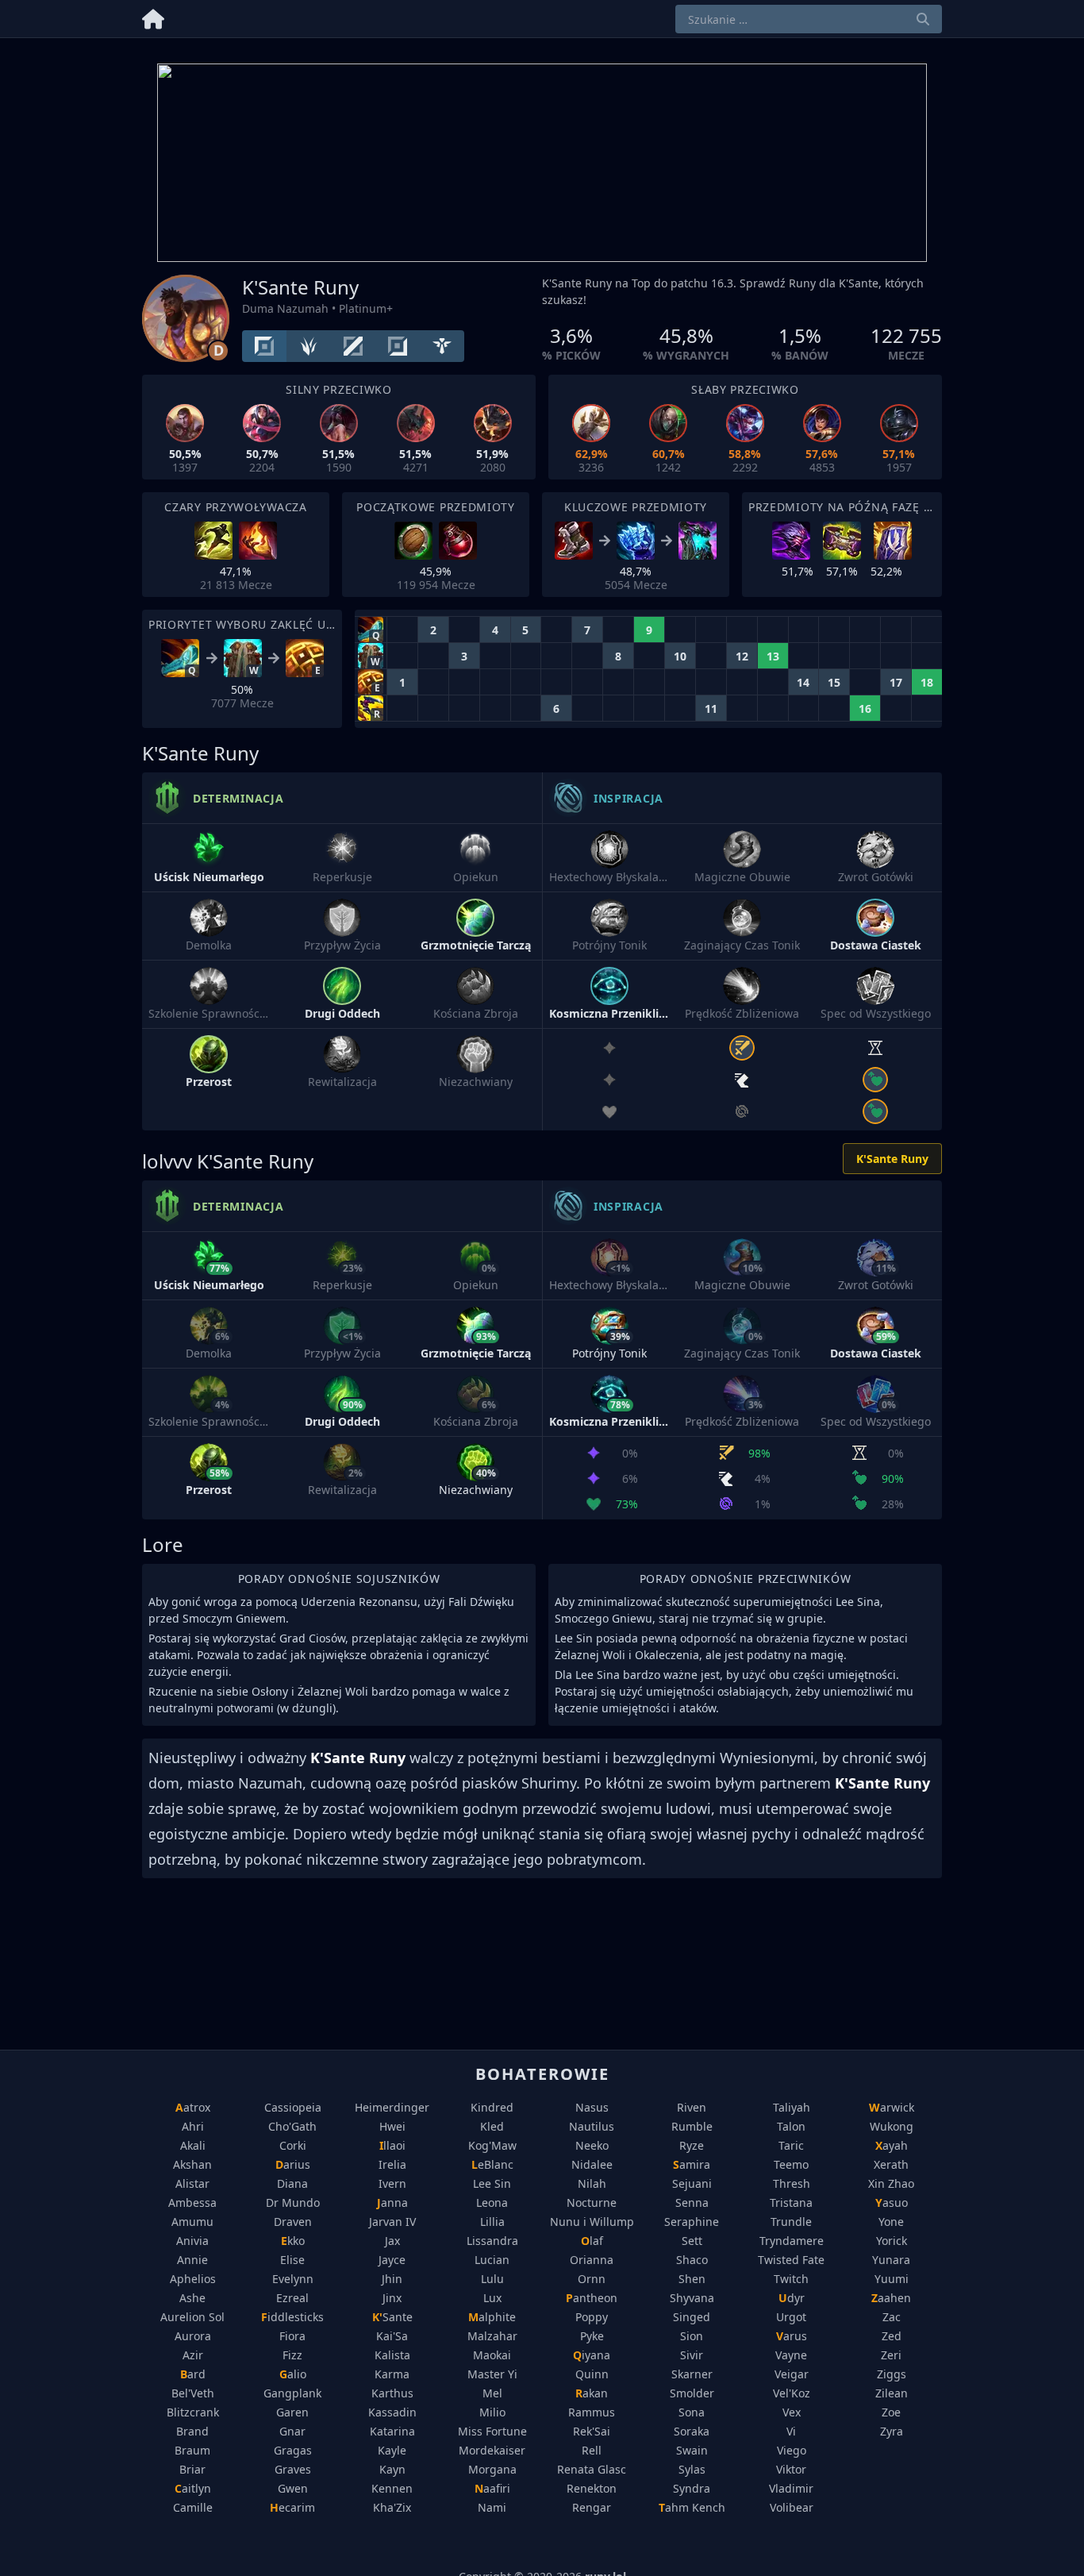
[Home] (153, 16)
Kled (492, 2126)
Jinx (392, 2298)
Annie (192, 2260)
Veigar (792, 2374)
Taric (791, 2145)
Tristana (791, 2202)
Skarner (692, 2374)
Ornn (592, 2279)
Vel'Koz (792, 2393)
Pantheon (592, 2298)
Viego (792, 2450)
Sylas (692, 2469)
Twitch (791, 2279)
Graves (293, 2469)
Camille (193, 2507)
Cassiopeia (293, 2107)
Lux (492, 2298)
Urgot (791, 2317)
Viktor (791, 2469)
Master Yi (492, 2374)
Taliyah (792, 2107)
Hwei (392, 2126)
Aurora (193, 2336)
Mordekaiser (492, 2450)
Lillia (492, 2222)
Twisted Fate (791, 2260)
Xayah (892, 2145)
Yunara (891, 2260)
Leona (492, 2202)
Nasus (592, 2107)
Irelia (392, 2164)
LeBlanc (492, 2164)
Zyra (892, 2431)
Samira (692, 2164)
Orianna (592, 2260)
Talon (791, 2126)
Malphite (492, 2317)
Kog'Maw (492, 2145)
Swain (692, 2450)
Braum (192, 2450)
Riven (692, 2107)
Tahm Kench (692, 2507)
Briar (192, 2469)
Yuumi (892, 2279)
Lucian (492, 2260)
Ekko (293, 2241)
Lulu (492, 2279)
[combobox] (809, 19)
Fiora (292, 2336)
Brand (192, 2431)
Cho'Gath (292, 2126)
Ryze (692, 2145)
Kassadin (392, 2412)
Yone (891, 2222)
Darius (293, 2164)
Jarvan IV (392, 2222)
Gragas (293, 2450)
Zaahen (891, 2298)
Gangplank (292, 2393)
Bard (193, 2374)
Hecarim (292, 2507)
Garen (292, 2412)
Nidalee (592, 2164)
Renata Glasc (592, 2469)
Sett (692, 2241)
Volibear (792, 2507)
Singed (692, 2317)
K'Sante (392, 2317)
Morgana (492, 2469)
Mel (492, 2393)
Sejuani (692, 2183)
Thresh (792, 2183)
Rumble (692, 2126)
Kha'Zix (392, 2507)
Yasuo (892, 2202)
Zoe (891, 2412)
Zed (892, 2336)
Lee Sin (492, 2183)
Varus (792, 2336)
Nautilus (592, 2126)
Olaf (592, 2241)
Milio (492, 2412)
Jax (392, 2241)
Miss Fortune (492, 2431)
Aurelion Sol (192, 2317)
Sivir (692, 2355)
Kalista (392, 2355)
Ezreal (292, 2298)
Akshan (192, 2164)
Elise (292, 2260)
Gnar (292, 2431)
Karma (392, 2374)
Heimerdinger (392, 2107)
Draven (293, 2222)
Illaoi (392, 2145)
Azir (193, 2355)
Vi (791, 2431)
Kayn (392, 2469)
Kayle (392, 2450)
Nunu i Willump (592, 2222)
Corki (293, 2145)
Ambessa (192, 2202)
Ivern (392, 2183)
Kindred (492, 2107)
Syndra (692, 2488)
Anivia (192, 2241)
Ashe (192, 2298)
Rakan (592, 2393)
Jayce (392, 2260)
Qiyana (592, 2355)
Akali (193, 2145)
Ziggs (892, 2374)
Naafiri (492, 2488)
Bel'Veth (193, 2393)
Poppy (592, 2317)
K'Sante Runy (892, 1159)
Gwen (293, 2488)
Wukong (892, 2126)
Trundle (791, 2222)
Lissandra (492, 2241)
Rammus (592, 2412)
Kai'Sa (392, 2336)
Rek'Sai (592, 2431)
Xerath (891, 2164)
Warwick (892, 2107)
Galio (293, 2374)
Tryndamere (792, 2241)
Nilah (592, 2183)
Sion (692, 2336)
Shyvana (692, 2298)
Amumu (192, 2222)
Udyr (792, 2298)
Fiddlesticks (292, 2317)
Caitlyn (193, 2488)
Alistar (192, 2183)
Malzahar (492, 2336)
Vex (792, 2412)
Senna (692, 2202)
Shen (692, 2279)
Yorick (892, 2241)
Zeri (891, 2355)
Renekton (592, 2488)
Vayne (791, 2355)
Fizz (292, 2355)
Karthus (392, 2393)
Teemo (791, 2164)
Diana (292, 2183)
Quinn (592, 2374)
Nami (492, 2507)
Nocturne (592, 2202)
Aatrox (193, 2107)
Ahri (193, 2126)
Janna (392, 2202)
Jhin (392, 2279)
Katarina (392, 2431)
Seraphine (692, 2222)
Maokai (492, 2355)
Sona (692, 2412)
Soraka (692, 2431)
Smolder (692, 2393)
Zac (892, 2317)
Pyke (592, 2336)
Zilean (892, 2393)
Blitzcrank (193, 2412)
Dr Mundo (293, 2202)
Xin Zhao (891, 2183)
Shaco (692, 2260)
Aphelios (193, 2279)
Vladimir (791, 2488)
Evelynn (293, 2279)
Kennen (392, 2488)
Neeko (592, 2145)
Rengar (592, 2507)
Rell (592, 2450)
